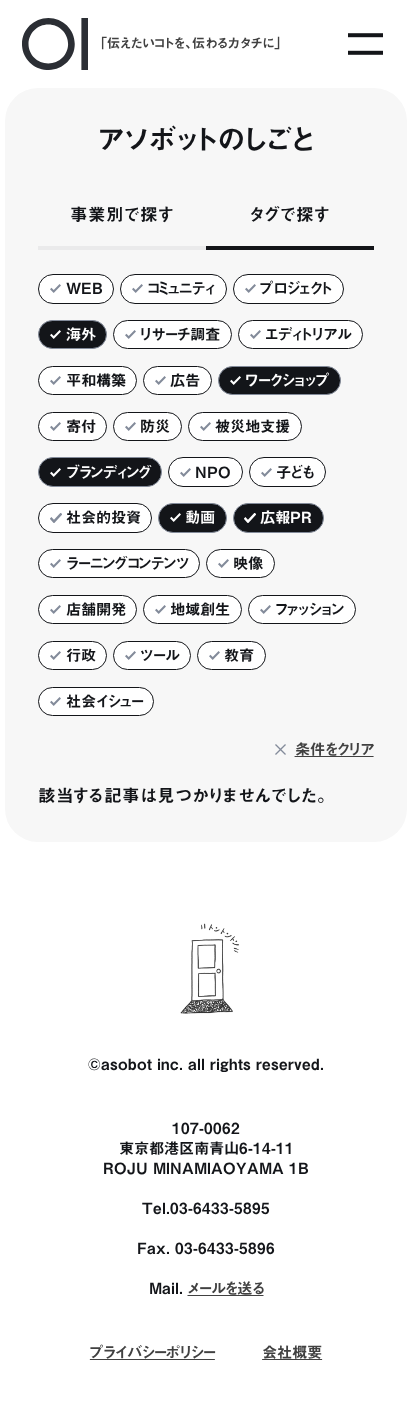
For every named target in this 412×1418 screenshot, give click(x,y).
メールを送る (226, 1288)
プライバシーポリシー (152, 1352)
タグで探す (290, 214)
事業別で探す (122, 214)
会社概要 (292, 1352)
